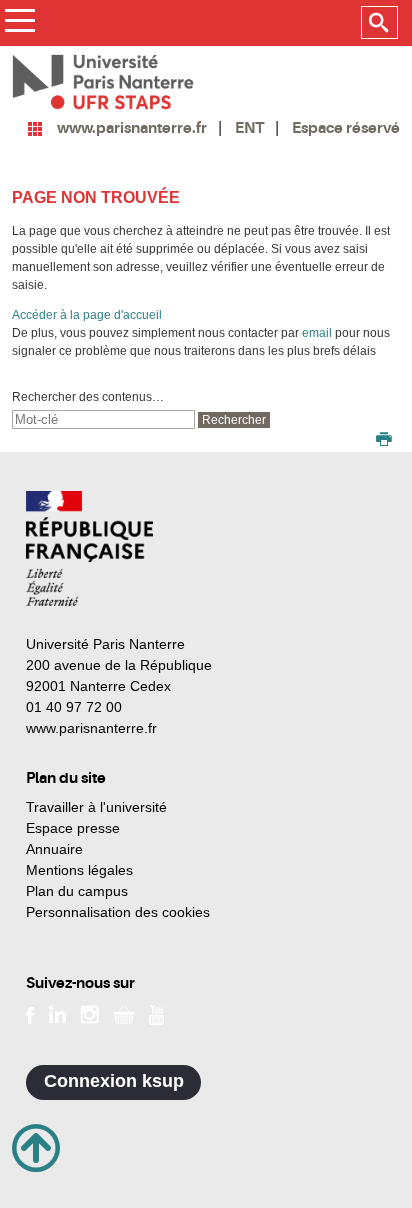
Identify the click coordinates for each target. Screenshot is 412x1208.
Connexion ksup (114, 1081)
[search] (103, 419)
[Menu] (19, 23)
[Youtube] (156, 1013)
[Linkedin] (57, 1013)
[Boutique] (124, 1013)
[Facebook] (30, 1013)
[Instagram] (89, 1013)
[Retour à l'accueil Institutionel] (89, 548)
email (317, 333)
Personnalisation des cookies (118, 912)
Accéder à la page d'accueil (87, 315)
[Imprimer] (384, 441)
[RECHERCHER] (379, 23)
